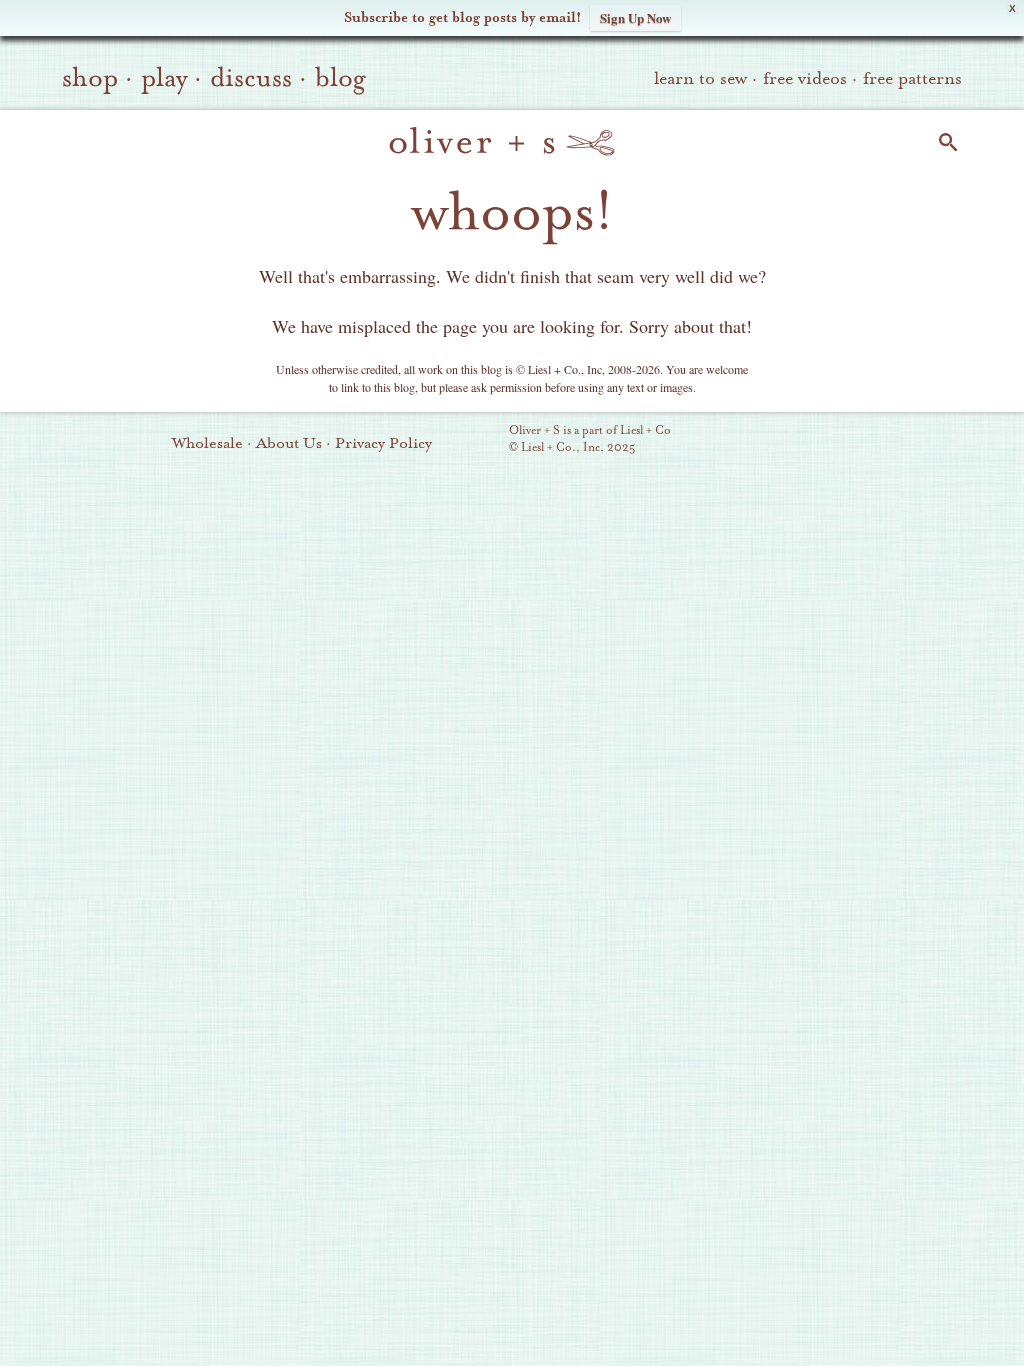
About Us (289, 443)
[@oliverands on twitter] (881, 441)
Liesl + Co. (481, 440)
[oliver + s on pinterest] (779, 441)
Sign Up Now (635, 17)
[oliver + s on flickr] (813, 441)
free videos (805, 78)
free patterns (912, 78)
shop (90, 78)
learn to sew (700, 78)
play (164, 78)
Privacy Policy (383, 443)
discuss (251, 78)
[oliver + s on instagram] (915, 441)
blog (340, 78)
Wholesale (207, 443)
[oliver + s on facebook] (847, 441)
